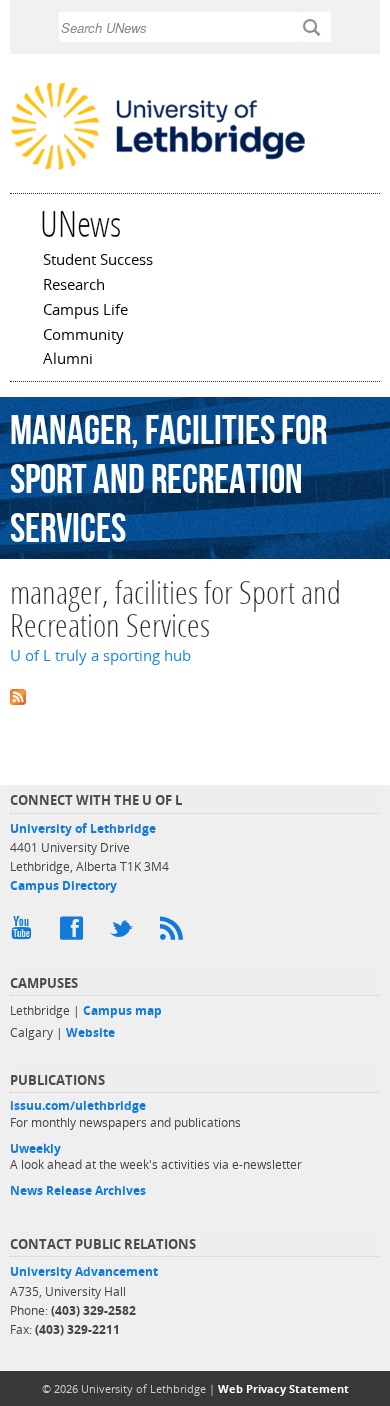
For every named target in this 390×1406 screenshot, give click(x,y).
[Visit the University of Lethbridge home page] (158, 168)
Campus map (122, 1010)
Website (90, 1032)
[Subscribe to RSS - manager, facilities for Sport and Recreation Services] (195, 695)
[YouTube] (25, 933)
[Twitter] (125, 933)
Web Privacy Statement (283, 1388)
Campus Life (85, 311)
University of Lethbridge (83, 828)
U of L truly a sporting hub (100, 655)
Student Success (98, 261)
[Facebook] (75, 933)
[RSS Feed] (175, 933)
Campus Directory (63, 885)
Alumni (68, 360)
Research (74, 286)
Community (83, 336)
